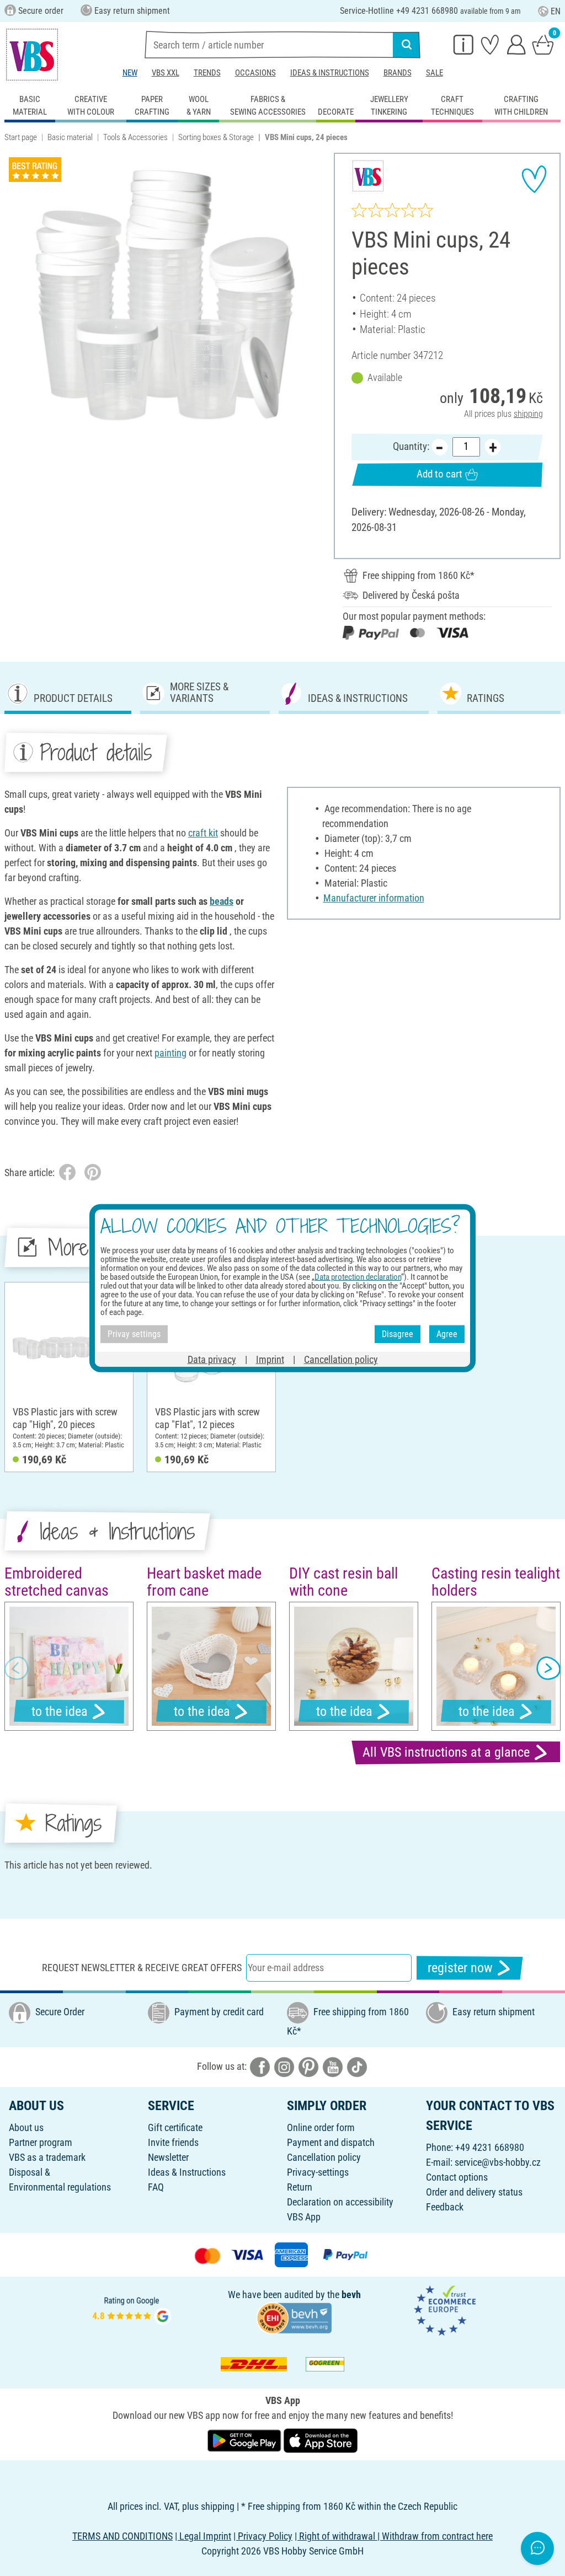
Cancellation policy (324, 2157)
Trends (207, 73)
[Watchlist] (490, 44)
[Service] (463, 44)
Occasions (255, 73)
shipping (528, 414)
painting (170, 1053)
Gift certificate (175, 2127)
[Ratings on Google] (132, 2309)
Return (300, 2187)
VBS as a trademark (47, 2157)
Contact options (457, 2177)
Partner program (41, 2142)
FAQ (156, 2187)
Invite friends (173, 2142)
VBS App (304, 2217)
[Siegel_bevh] (294, 2317)
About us (26, 2127)
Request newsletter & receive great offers (142, 1968)
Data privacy (212, 1359)
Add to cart (439, 474)
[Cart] (543, 44)
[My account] (516, 44)
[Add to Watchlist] (534, 179)
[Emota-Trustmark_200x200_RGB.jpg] (445, 2309)
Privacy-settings (318, 2172)
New (130, 73)
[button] (17, 1668)
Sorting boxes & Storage (216, 137)
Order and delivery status (474, 2192)
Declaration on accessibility (340, 2202)
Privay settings (134, 1334)
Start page (21, 137)
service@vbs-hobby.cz (498, 2162)
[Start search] (407, 45)
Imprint (270, 1359)
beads (222, 901)
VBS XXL (166, 73)
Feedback (445, 2207)
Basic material (70, 137)
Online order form (321, 2127)
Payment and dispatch (331, 2142)
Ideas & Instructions (330, 73)
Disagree (398, 1334)
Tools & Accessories (135, 137)
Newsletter (168, 2157)
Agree (447, 1334)
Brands (398, 73)
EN (556, 11)
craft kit (203, 833)
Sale (435, 73)
